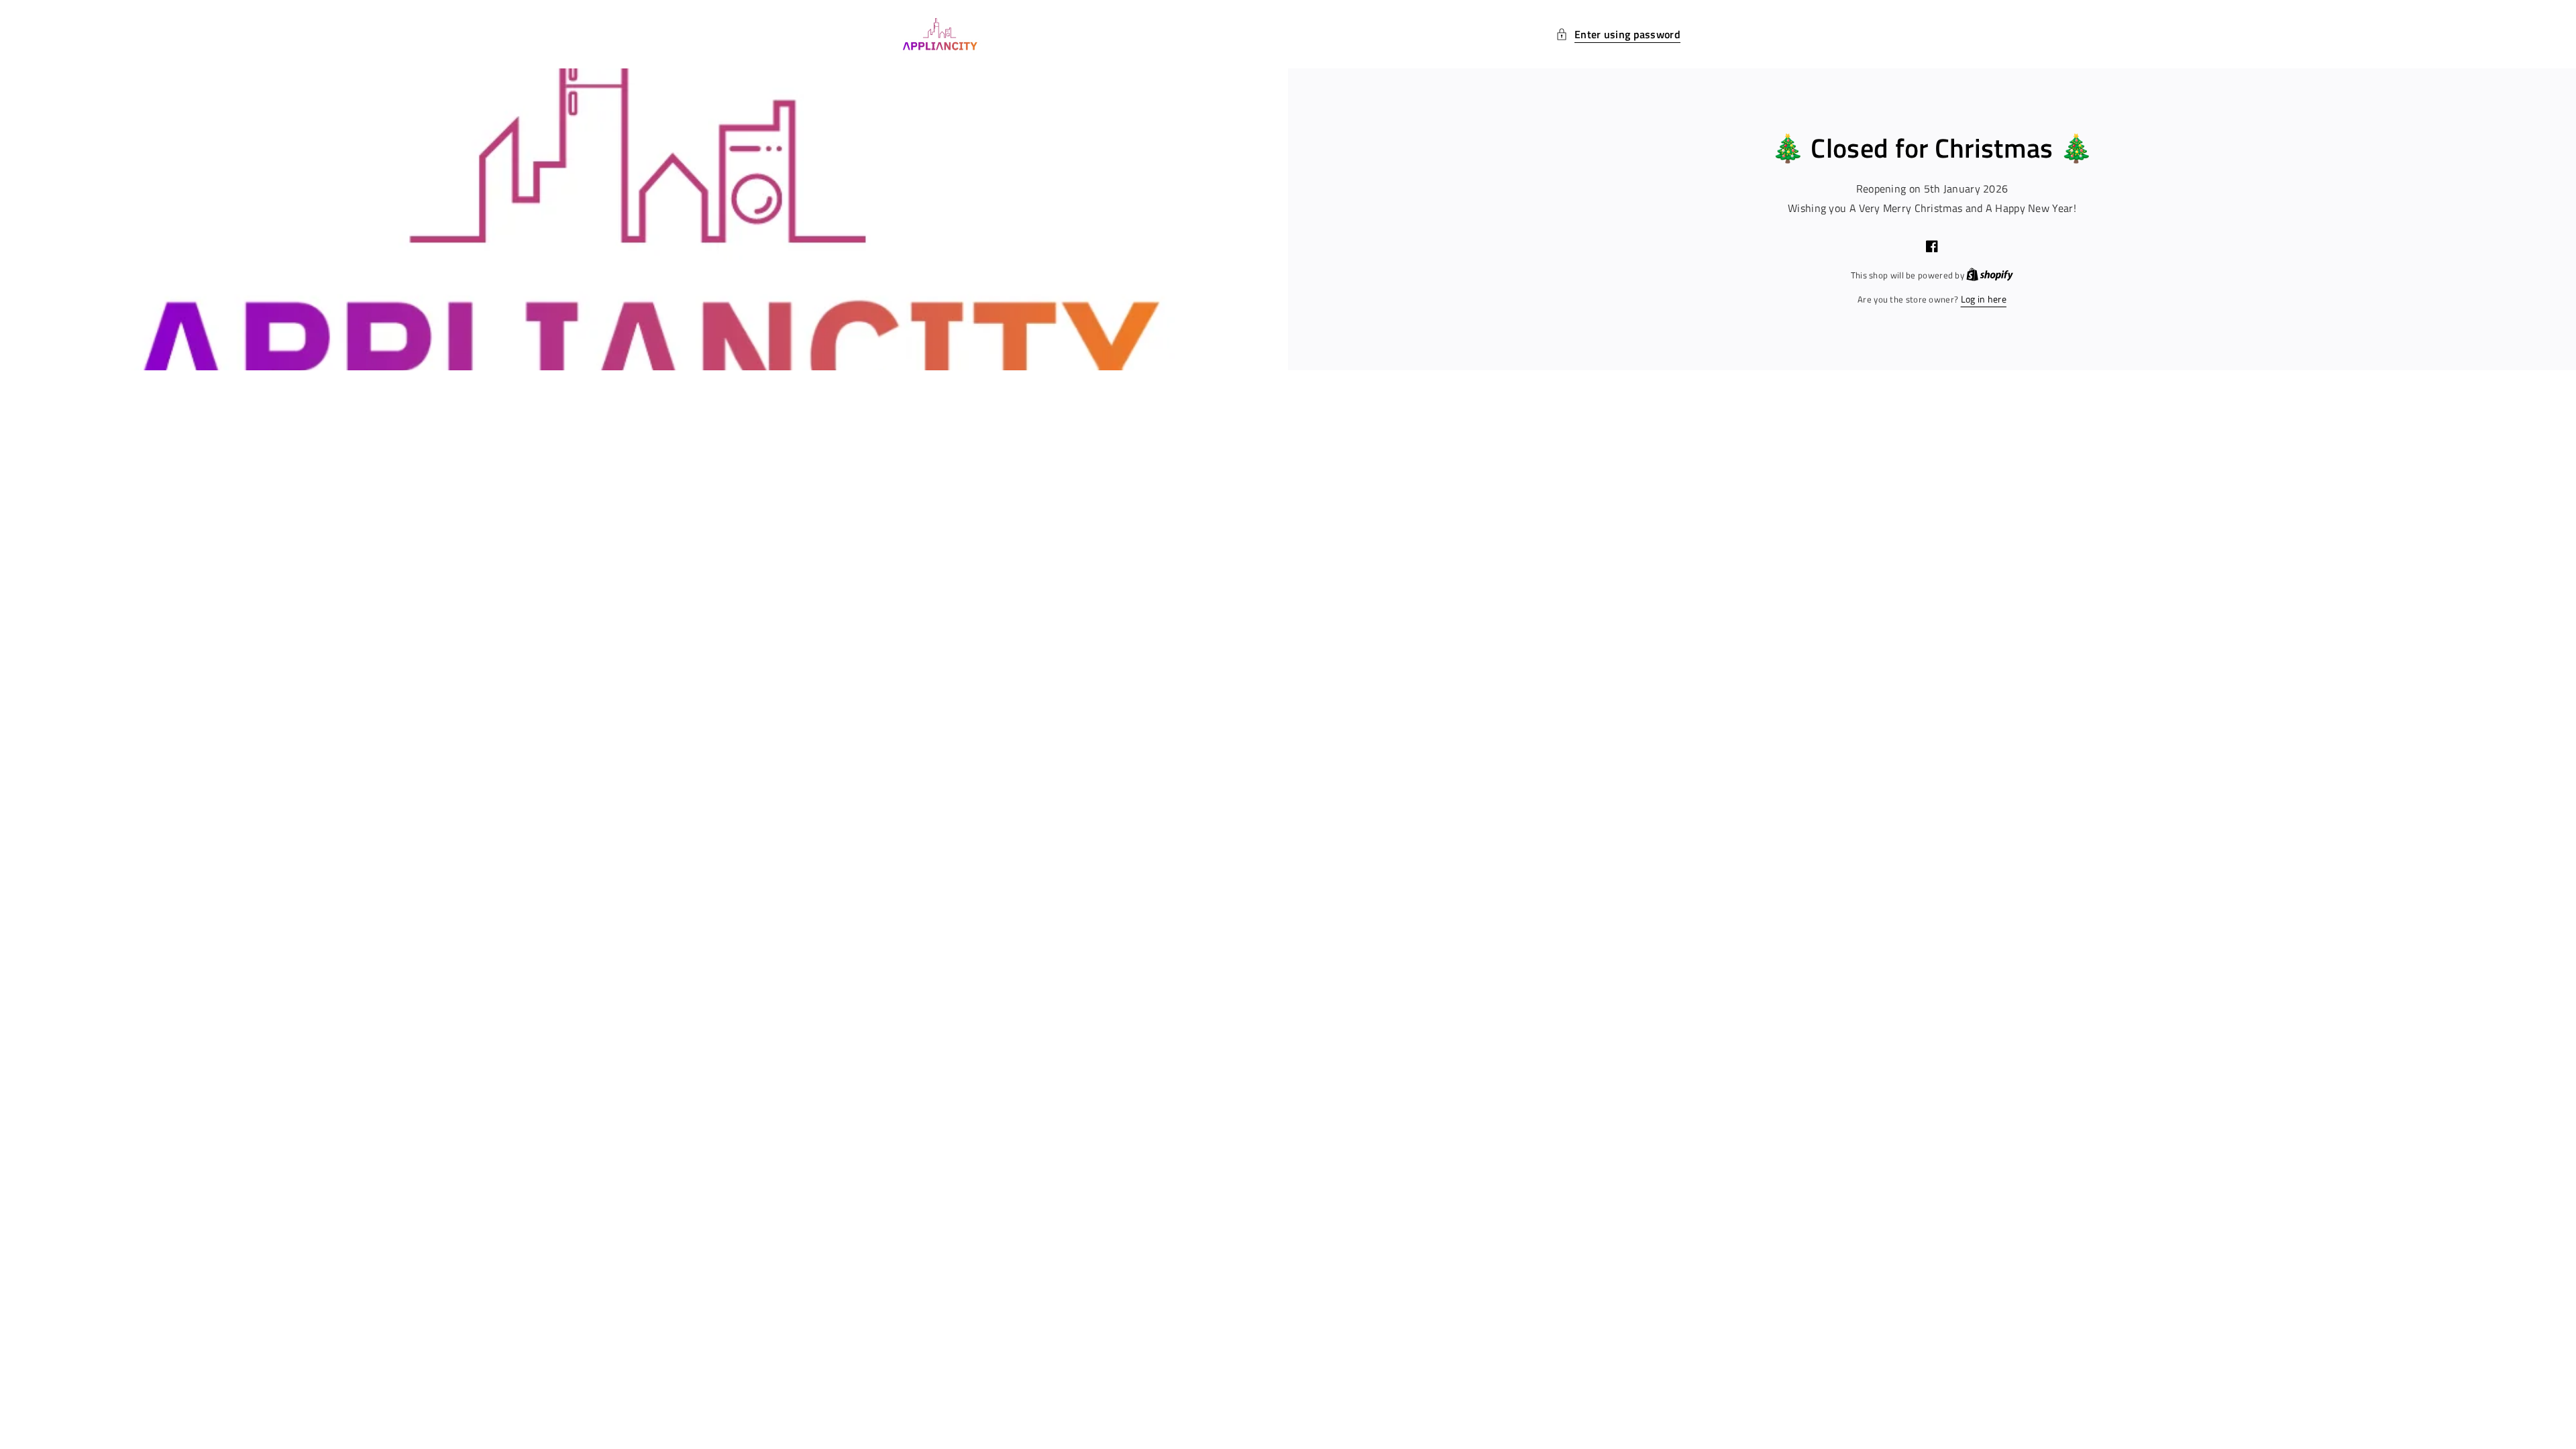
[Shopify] (1990, 275)
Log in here (1984, 299)
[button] (1618, 35)
